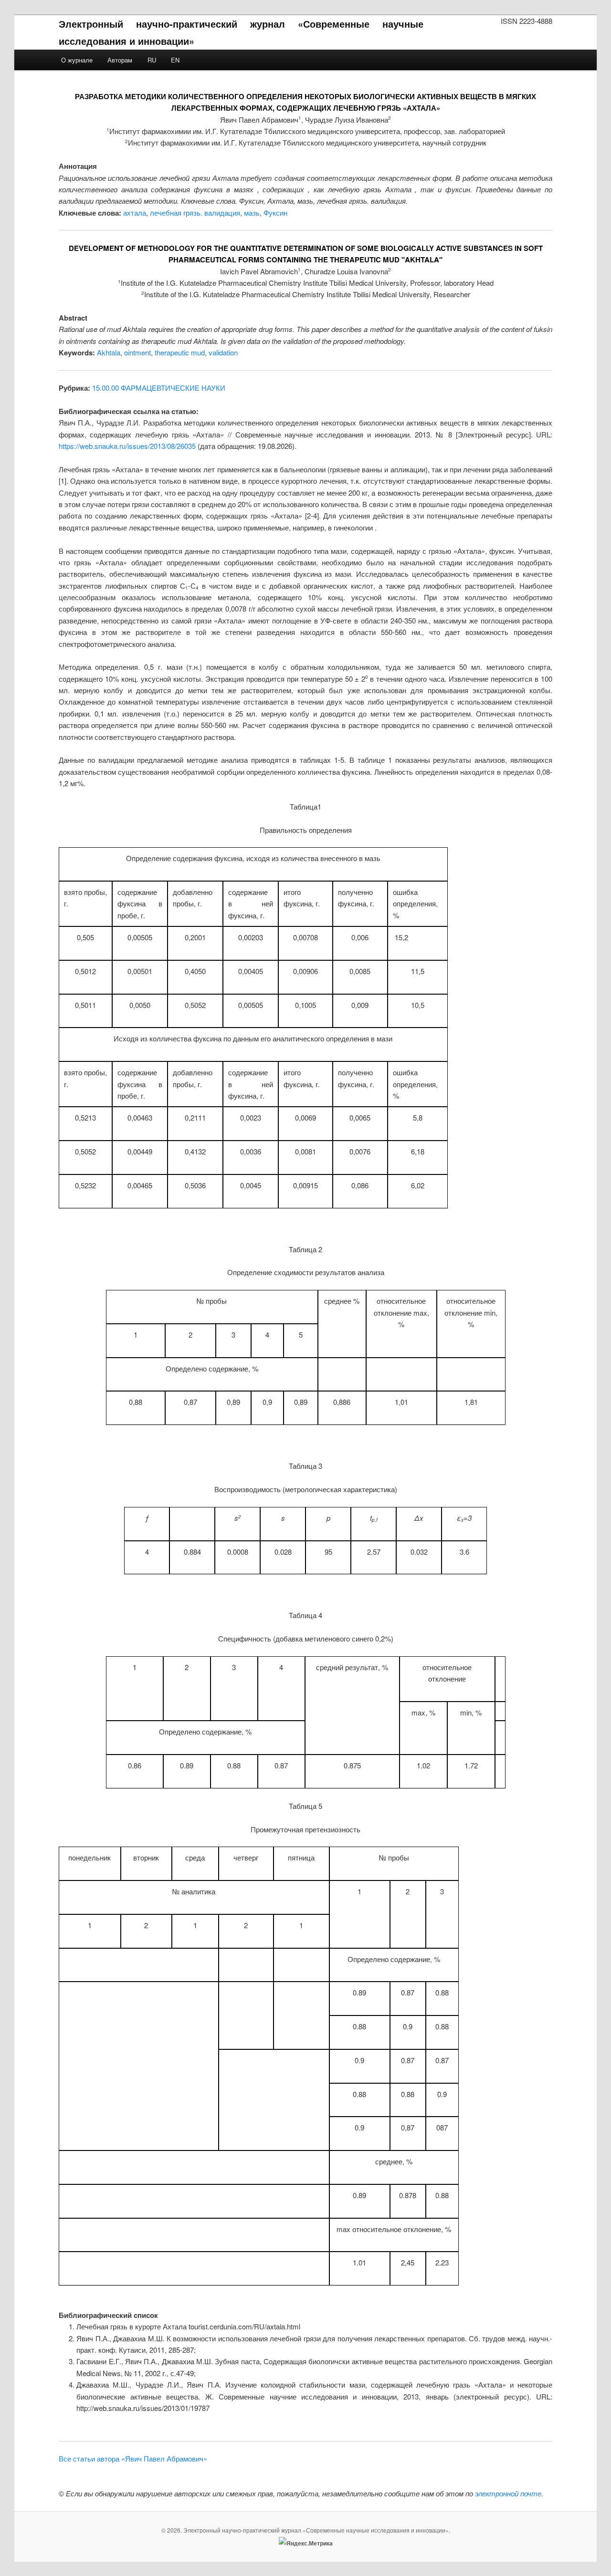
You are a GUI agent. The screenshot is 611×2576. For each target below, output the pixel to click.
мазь (252, 213)
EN (175, 60)
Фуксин (275, 213)
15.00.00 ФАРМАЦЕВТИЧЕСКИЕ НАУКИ (159, 388)
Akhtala (109, 352)
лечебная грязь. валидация (195, 213)
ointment (137, 352)
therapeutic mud (180, 352)
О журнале (77, 60)
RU (152, 60)
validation (223, 352)
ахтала (135, 213)
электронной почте (508, 2493)
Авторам (120, 60)
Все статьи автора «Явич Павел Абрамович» (133, 2458)
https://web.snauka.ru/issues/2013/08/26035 (127, 446)
